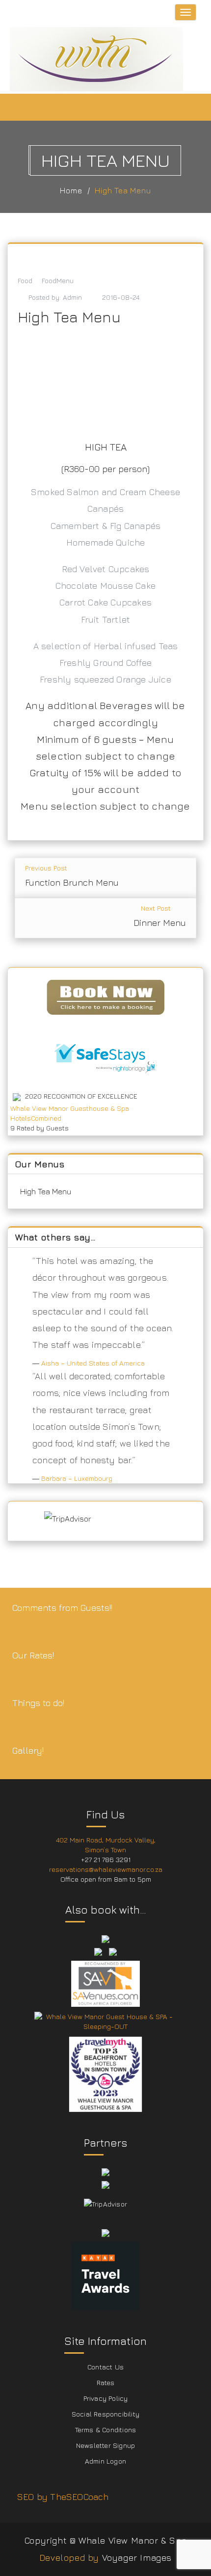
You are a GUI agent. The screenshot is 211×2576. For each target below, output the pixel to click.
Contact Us (105, 2367)
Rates (106, 2382)
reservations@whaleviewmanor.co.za (106, 1869)
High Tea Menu (123, 190)
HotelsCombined (36, 1118)
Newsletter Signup (105, 2445)
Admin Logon (105, 2461)
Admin (72, 297)
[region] (105, 379)
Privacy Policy (106, 2398)
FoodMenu (58, 280)
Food (25, 280)
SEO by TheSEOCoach (63, 2497)
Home (71, 190)
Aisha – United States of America (93, 1363)
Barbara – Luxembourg (77, 1478)
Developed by (69, 2558)
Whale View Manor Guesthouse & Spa (70, 1108)
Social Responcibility (105, 2414)
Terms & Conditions (106, 2430)
